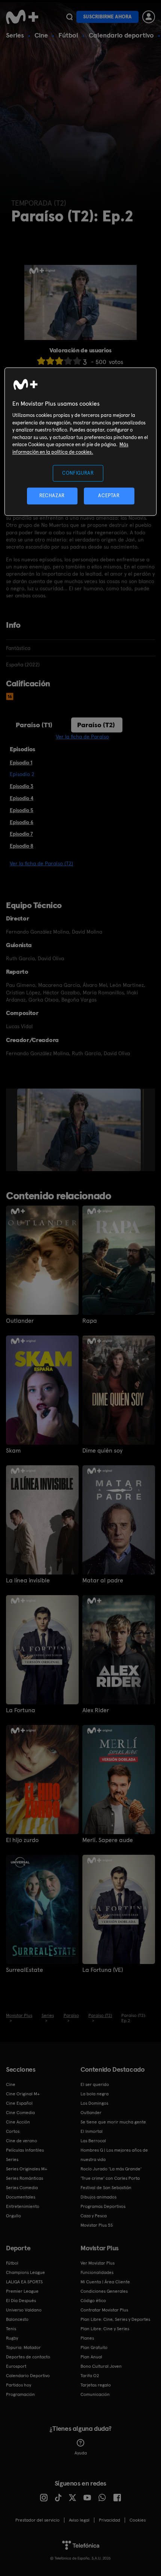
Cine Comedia (20, 2113)
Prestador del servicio (37, 2520)
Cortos (13, 2131)
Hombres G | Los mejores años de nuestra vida (114, 2155)
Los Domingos (94, 2103)
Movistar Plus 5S (97, 2225)
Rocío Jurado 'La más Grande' (111, 2169)
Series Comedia (22, 2188)
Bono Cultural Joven (101, 2366)
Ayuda (81, 2453)
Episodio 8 (22, 846)
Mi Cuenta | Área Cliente (105, 2282)
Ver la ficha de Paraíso (82, 737)
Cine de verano (22, 2141)
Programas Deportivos (103, 2206)
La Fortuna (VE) (103, 1970)
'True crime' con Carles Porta (110, 2178)
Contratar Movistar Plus (104, 2310)
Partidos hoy (19, 2385)
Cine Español (19, 2103)
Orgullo (13, 2216)
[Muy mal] (41, 361)
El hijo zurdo (22, 1840)
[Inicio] (23, 17)
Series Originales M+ (27, 2169)
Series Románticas (25, 2178)
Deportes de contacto (28, 2357)
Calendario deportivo (121, 35)
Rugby (12, 2338)
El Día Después (21, 2301)
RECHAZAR (52, 496)
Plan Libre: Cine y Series (105, 2329)
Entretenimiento (23, 2206)
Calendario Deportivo (28, 2376)
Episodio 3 (22, 786)
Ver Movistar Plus (98, 2263)
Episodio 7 (21, 834)
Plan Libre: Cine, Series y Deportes (115, 2319)
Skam (13, 1451)
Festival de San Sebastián (106, 2188)
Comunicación (95, 2394)
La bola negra (95, 2094)
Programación (20, 2394)
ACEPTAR (109, 496)
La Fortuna (21, 1710)
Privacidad (110, 2520)
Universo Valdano (24, 2310)
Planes (87, 2338)
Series (15, 35)
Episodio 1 (21, 762)
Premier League (22, 2291)
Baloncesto (17, 2319)
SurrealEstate (25, 1970)
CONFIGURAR (78, 473)
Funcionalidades (97, 2272)
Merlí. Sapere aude (108, 1840)
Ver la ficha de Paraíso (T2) (41, 863)
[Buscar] (69, 17)
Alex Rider (96, 1710)
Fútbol (68, 35)
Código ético (93, 2301)
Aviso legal (79, 2520)
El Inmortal (92, 2131)
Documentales (21, 2197)
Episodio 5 (22, 810)
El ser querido (95, 2084)
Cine (41, 35)
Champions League (25, 2272)
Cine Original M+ (23, 2094)
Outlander (20, 1321)
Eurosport (16, 2366)
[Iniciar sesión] (149, 17)
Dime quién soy (102, 1451)
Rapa (90, 1321)
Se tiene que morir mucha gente (113, 2122)
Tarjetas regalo (96, 2385)
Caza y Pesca (94, 2216)
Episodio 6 (22, 822)
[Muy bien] (77, 361)
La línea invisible (28, 1580)
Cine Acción (18, 2122)
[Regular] (59, 361)
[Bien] (68, 361)
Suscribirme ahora (107, 17)
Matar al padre (103, 1580)
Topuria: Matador (23, 2347)
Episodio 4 (22, 798)
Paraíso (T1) (34, 725)
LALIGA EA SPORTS (24, 2282)
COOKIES (138, 2520)
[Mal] (50, 361)
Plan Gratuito (94, 2347)
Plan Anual (91, 2357)
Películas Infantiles (25, 2150)
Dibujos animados (98, 2197)
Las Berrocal (93, 2141)
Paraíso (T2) (96, 725)
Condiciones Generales (104, 2291)
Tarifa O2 (90, 2376)
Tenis (11, 2329)
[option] (80, 1130)
